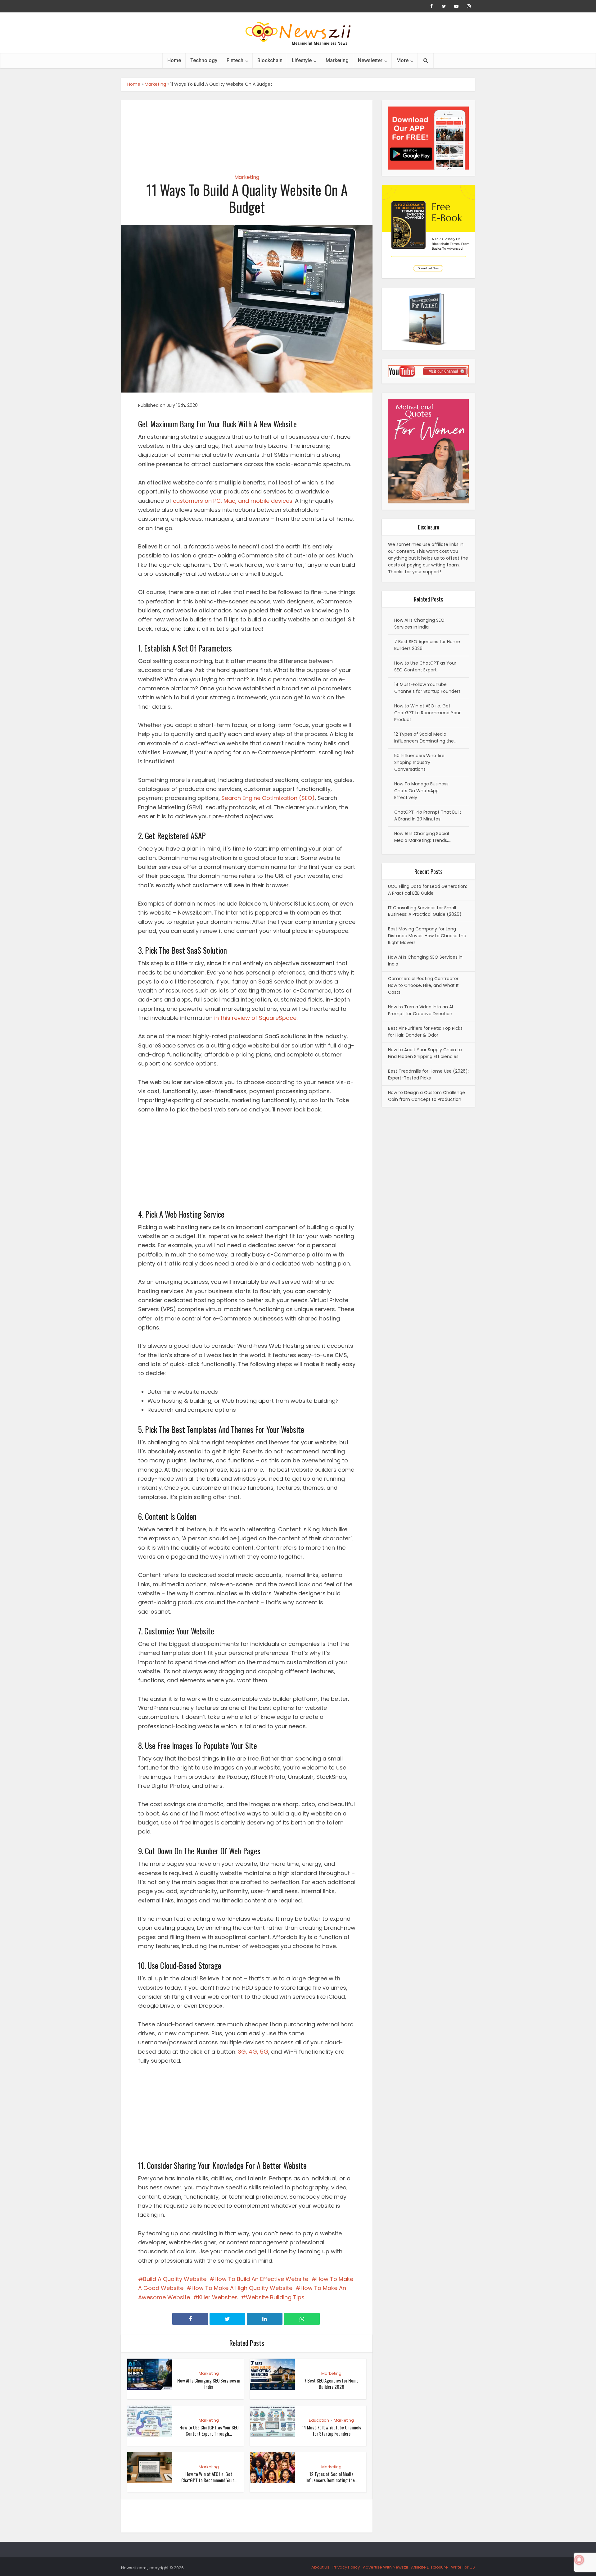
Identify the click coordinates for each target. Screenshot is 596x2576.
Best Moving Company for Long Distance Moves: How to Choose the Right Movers (427, 936)
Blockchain (270, 60)
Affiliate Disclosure (429, 2567)
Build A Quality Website (175, 2279)
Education (319, 2420)
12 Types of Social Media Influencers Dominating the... (332, 2477)
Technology (204, 60)
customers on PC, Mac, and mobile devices (233, 501)
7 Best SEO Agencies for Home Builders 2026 (331, 2383)
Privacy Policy (346, 2567)
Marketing (337, 60)
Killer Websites (218, 2297)
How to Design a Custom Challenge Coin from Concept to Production (427, 1096)
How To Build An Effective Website (261, 2279)
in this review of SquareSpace (255, 1018)
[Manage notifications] (579, 2560)
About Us (320, 2567)
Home (174, 60)
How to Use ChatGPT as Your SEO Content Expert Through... (209, 2430)
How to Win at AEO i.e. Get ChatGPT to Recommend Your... (209, 2477)
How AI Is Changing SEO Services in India (209, 2383)
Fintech (235, 60)
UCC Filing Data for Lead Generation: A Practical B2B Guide (427, 890)
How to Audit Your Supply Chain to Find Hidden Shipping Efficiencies (425, 1053)
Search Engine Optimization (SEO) (268, 798)
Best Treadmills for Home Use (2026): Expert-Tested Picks (428, 1074)
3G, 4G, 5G (253, 2052)
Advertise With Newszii (385, 2567)
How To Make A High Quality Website (242, 2288)
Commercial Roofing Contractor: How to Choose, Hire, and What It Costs (424, 985)
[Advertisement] (247, 132)
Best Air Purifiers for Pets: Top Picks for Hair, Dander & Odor (425, 1032)
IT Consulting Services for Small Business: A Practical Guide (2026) (425, 911)
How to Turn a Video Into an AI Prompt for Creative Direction (420, 1010)
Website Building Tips (275, 2297)
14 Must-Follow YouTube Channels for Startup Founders (331, 2430)
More (402, 60)
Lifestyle (302, 60)
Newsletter (370, 60)
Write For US (463, 2567)
